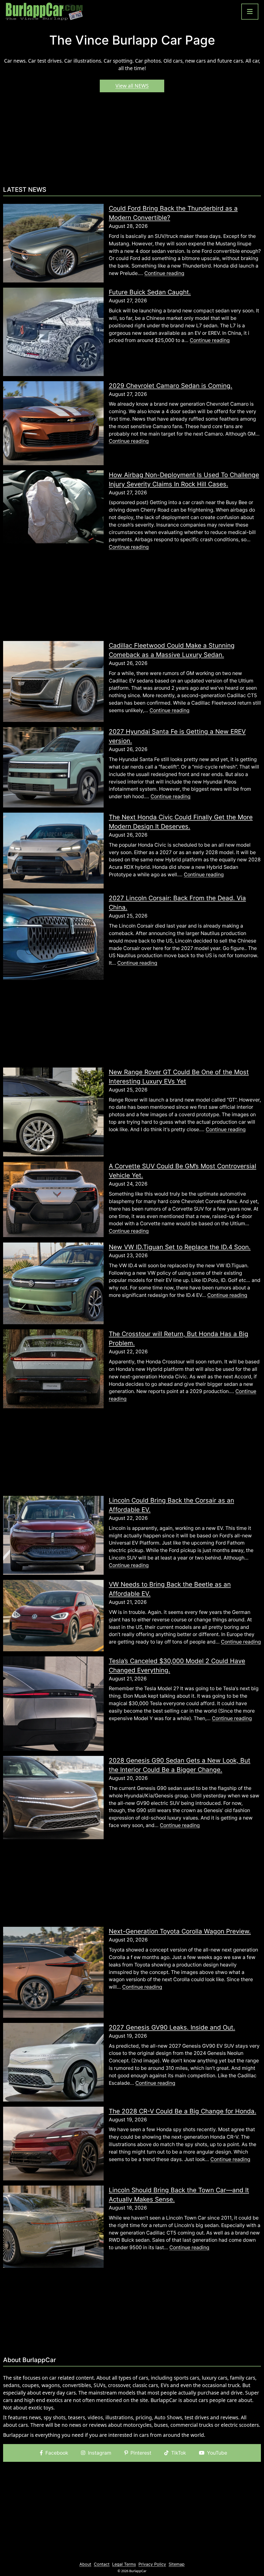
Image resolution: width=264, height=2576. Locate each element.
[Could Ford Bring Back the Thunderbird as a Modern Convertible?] (53, 243)
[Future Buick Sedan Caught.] (53, 331)
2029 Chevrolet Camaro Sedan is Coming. (171, 386)
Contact (102, 2564)
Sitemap (177, 2564)
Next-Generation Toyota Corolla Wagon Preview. (180, 1931)
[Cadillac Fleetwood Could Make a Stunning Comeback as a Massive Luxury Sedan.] (53, 681)
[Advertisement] (132, 141)
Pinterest (141, 2453)
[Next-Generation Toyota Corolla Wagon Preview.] (53, 1972)
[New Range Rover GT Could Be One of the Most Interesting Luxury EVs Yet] (53, 1112)
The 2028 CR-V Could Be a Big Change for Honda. (183, 2111)
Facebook (57, 2453)
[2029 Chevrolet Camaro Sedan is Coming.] (53, 423)
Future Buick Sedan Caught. (150, 292)
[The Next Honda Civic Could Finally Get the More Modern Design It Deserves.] (53, 850)
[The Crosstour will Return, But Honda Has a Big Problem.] (53, 1369)
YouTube (217, 2453)
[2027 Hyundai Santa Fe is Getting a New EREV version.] (53, 767)
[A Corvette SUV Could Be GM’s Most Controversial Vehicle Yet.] (53, 1199)
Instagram (100, 2453)
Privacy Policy (152, 2564)
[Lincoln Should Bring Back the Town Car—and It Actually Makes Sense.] (53, 2226)
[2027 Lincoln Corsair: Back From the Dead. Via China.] (53, 936)
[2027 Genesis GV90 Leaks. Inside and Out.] (53, 2062)
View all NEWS (132, 86)
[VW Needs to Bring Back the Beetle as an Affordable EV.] (53, 1615)
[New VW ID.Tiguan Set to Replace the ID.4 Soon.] (53, 1283)
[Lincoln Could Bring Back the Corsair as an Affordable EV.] (53, 1535)
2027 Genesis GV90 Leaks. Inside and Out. (172, 2027)
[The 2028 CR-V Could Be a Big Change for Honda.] (53, 2143)
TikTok (179, 2453)
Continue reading (164, 273)
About (85, 2564)
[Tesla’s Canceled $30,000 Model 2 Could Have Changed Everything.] (53, 1703)
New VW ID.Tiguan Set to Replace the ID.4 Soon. (180, 1247)
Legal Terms (124, 2564)
